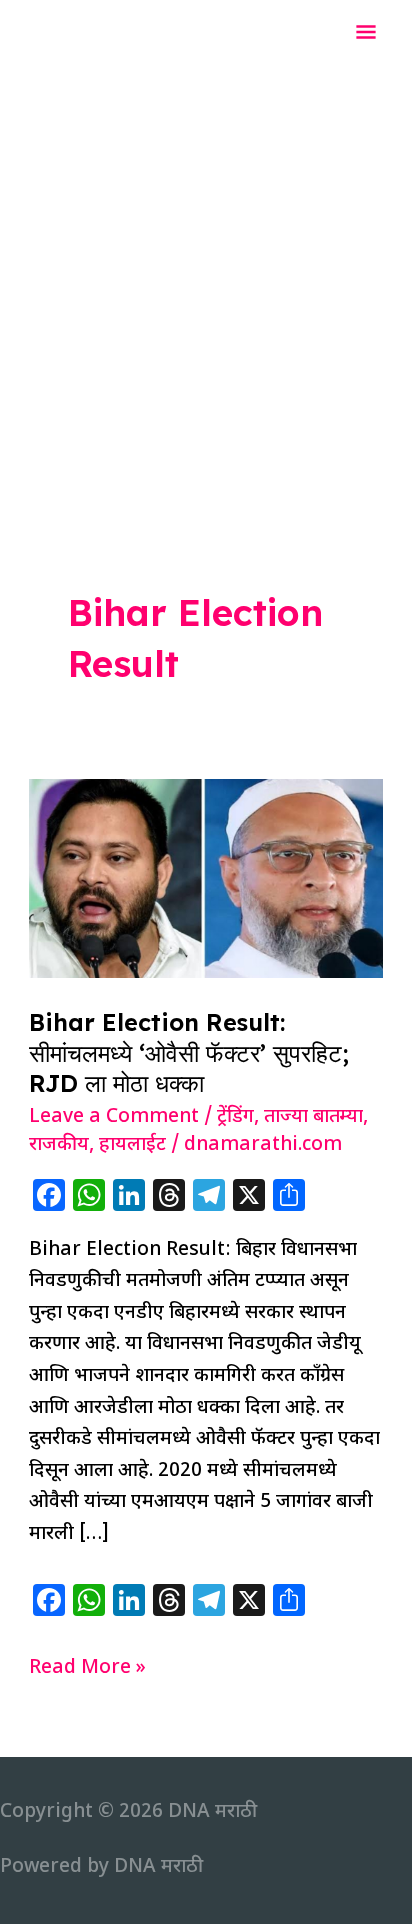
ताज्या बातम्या (313, 1117)
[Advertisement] (206, 284)
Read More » (87, 1670)
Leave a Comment (114, 1117)
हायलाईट (132, 1145)
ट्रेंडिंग (235, 1117)
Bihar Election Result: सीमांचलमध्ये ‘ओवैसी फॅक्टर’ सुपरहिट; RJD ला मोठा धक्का (189, 1053)
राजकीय (59, 1145)
